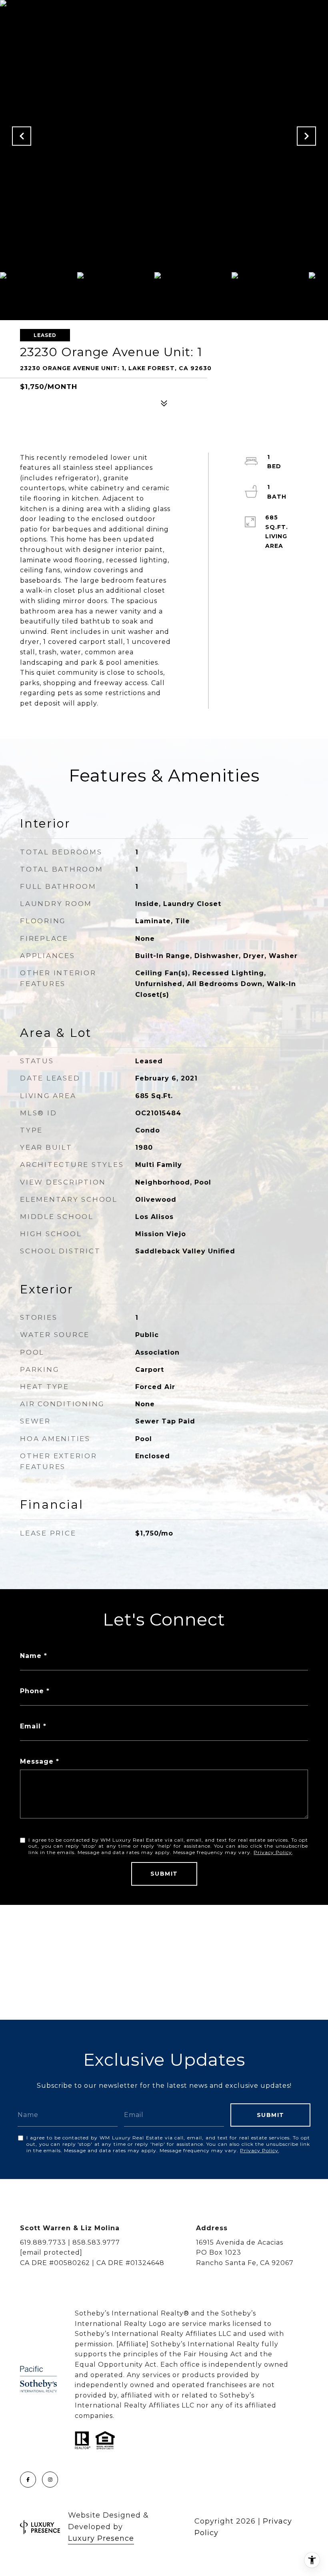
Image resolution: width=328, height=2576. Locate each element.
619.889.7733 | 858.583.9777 (70, 2242)
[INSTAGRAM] (50, 2480)
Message (37, 1761)
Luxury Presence (101, 2538)
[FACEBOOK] (28, 2480)
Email (30, 1726)
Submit (164, 1874)
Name (31, 1656)
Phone (32, 1691)
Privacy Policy (273, 1852)
